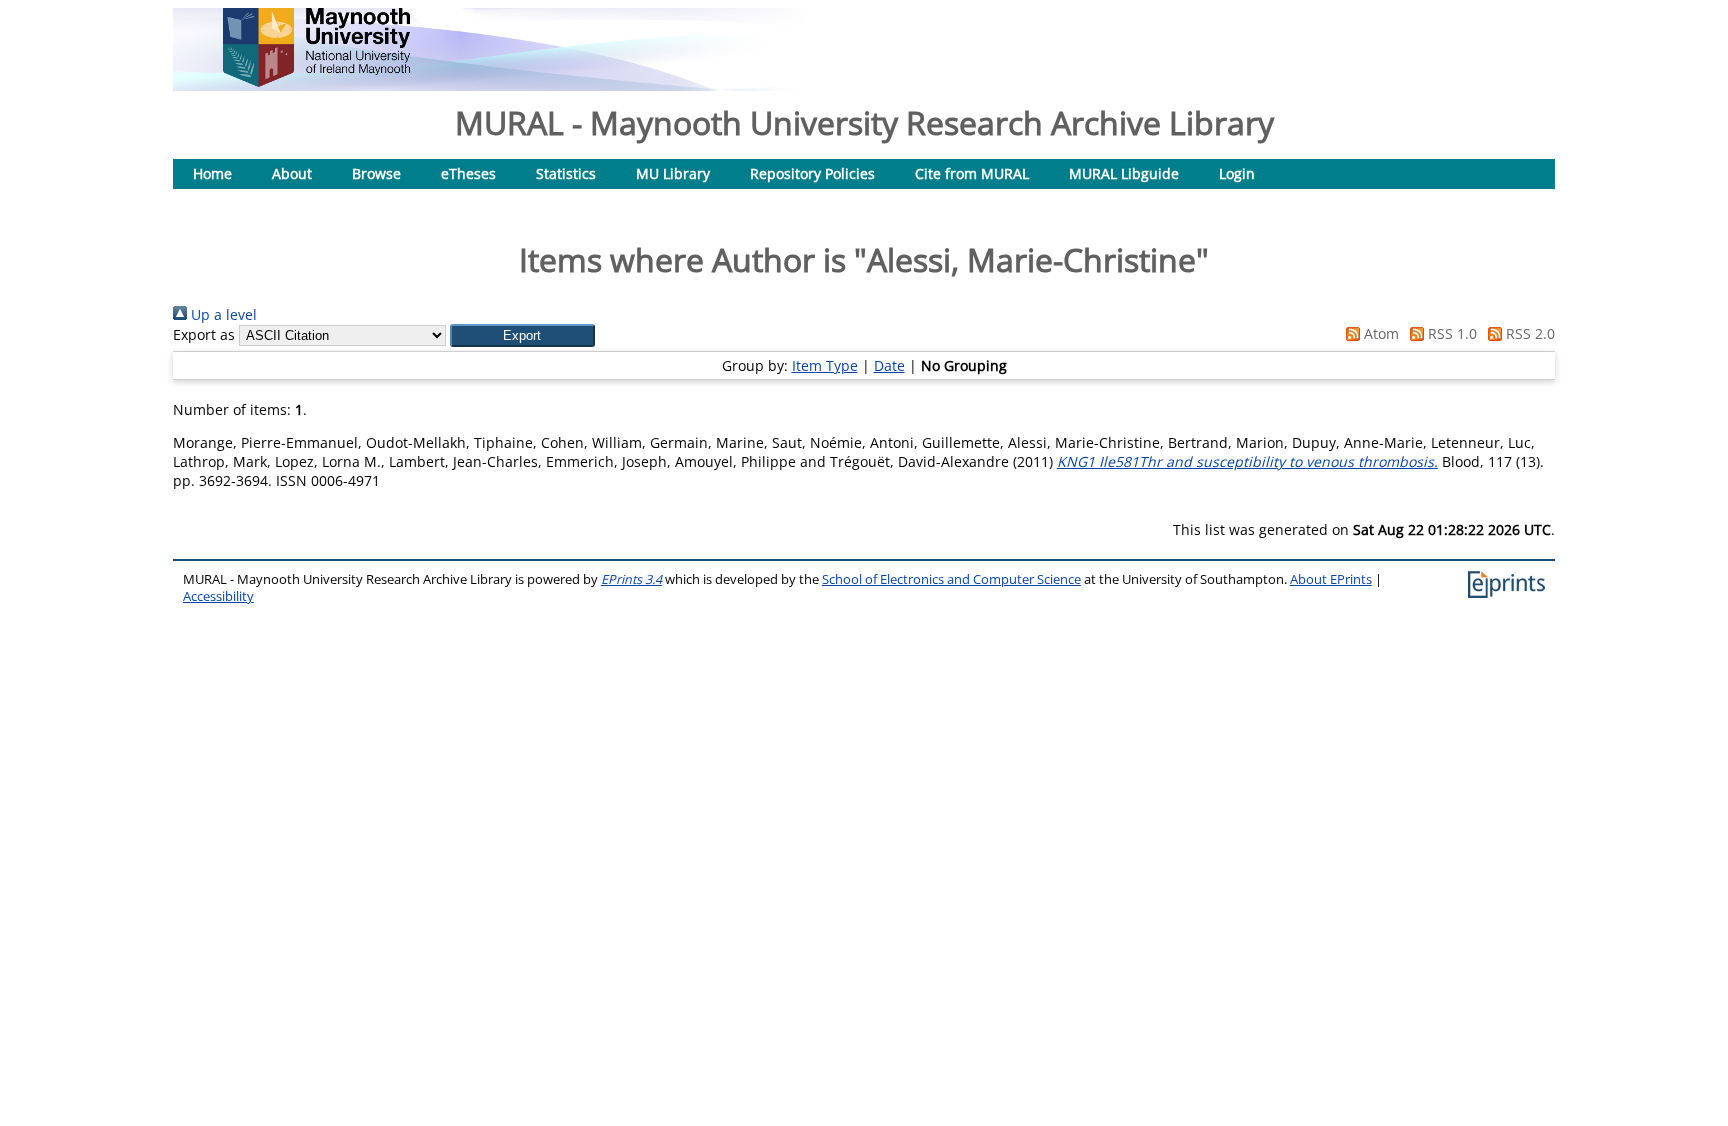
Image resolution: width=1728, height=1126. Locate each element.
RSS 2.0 (1528, 333)
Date (889, 365)
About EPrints (1331, 579)
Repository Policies (812, 173)
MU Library (673, 173)
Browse (376, 173)
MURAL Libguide (1124, 173)
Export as (204, 334)
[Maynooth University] (316, 81)
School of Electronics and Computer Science (951, 579)
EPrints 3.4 (631, 579)
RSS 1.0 (1450, 333)
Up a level (222, 314)
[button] (522, 335)
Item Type (825, 365)
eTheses (468, 173)
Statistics (566, 173)
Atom (1379, 333)
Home (212, 173)
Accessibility (218, 596)
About (292, 173)
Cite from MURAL (972, 173)
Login (1237, 173)
